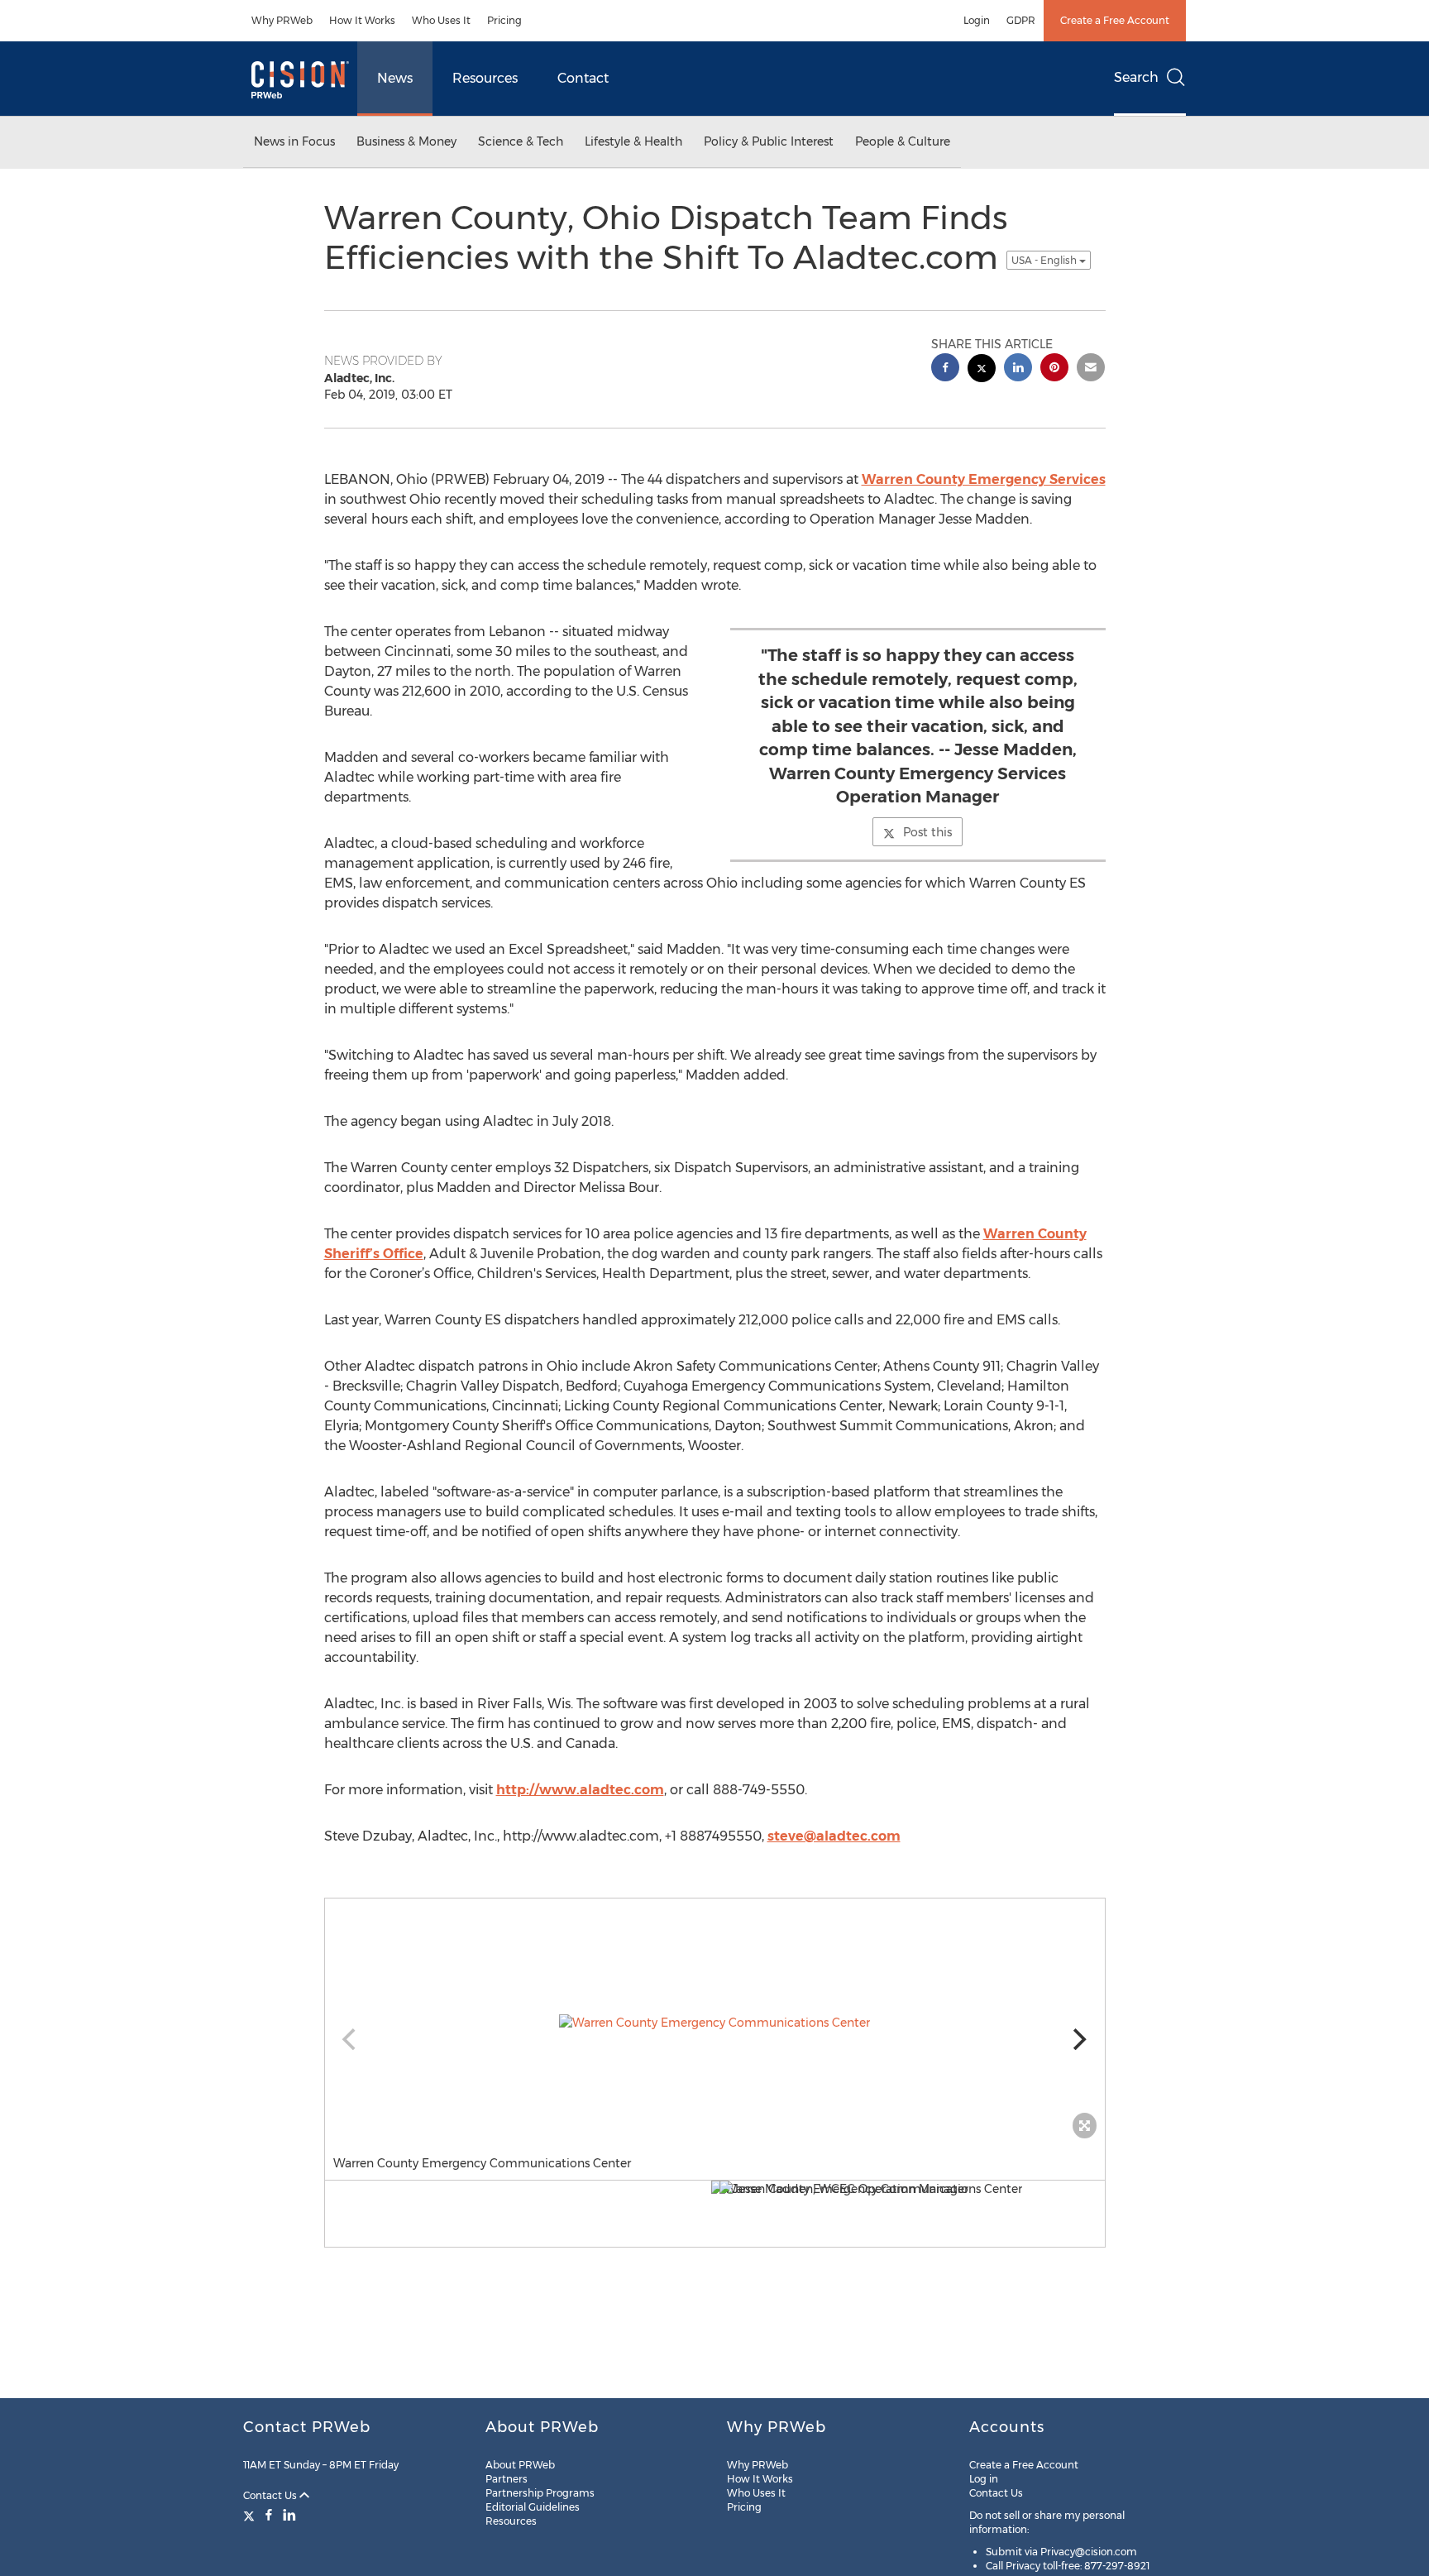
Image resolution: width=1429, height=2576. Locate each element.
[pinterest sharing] (1054, 369)
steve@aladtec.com (834, 1836)
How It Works (362, 20)
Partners (507, 2479)
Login (977, 20)
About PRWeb (520, 2465)
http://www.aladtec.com (580, 1790)
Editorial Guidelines (533, 2507)
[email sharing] (1091, 369)
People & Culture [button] (903, 141)
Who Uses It (441, 20)
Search (1136, 77)
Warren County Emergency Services (984, 479)
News (395, 78)
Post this (927, 832)
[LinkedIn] (289, 2515)
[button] (715, 2023)
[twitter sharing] (982, 370)
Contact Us (271, 2495)
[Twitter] (251, 2515)
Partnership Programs (540, 2493)
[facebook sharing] (945, 369)
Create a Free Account (1115, 20)
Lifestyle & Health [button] (633, 141)
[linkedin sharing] (1018, 369)
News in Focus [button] (294, 141)
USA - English (1045, 260)
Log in (984, 2479)
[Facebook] (269, 2515)
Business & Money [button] (406, 141)
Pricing (504, 20)
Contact (583, 78)
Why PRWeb (282, 20)
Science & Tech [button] (521, 141)
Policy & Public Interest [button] (769, 141)
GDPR (1021, 20)
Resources (485, 78)
